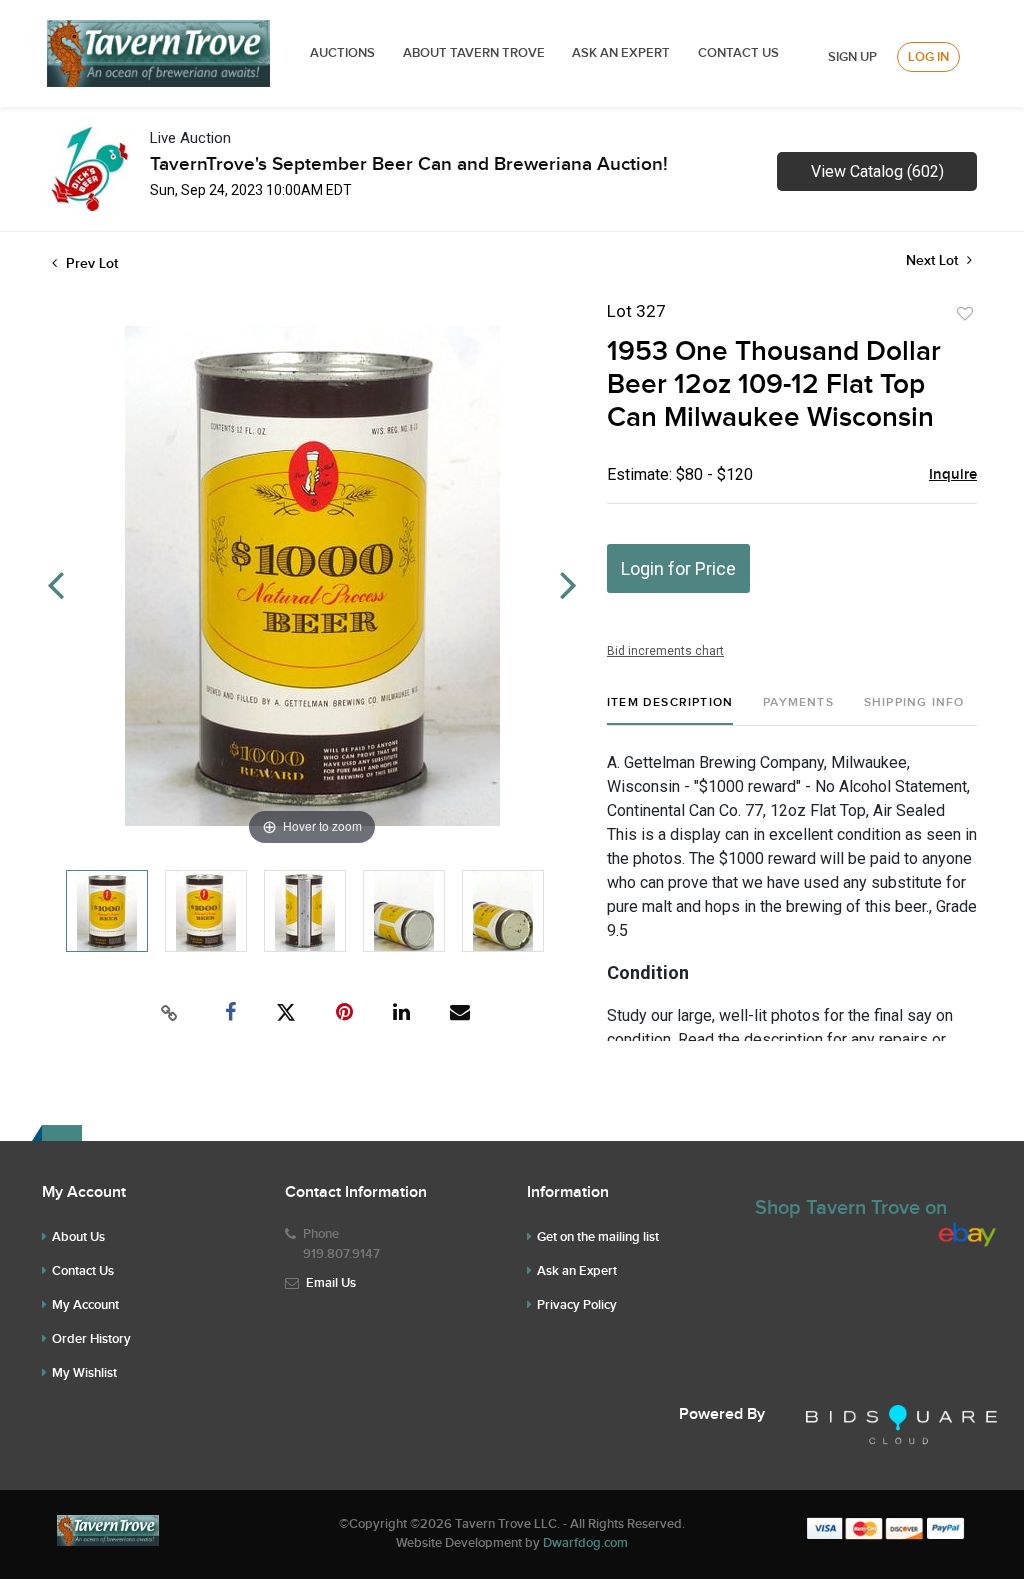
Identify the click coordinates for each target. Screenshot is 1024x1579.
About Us (78, 1237)
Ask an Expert (577, 1271)
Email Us (331, 1283)
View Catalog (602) (877, 171)
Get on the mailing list (598, 1237)
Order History (91, 1339)
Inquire (953, 475)
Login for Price (678, 568)
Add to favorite (965, 314)
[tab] (670, 710)
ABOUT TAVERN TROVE (475, 53)
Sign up (852, 57)
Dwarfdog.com (585, 1543)
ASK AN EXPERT (621, 53)
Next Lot (934, 260)
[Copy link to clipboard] (170, 1013)
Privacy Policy (577, 1305)
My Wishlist (84, 1373)
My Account (85, 1305)
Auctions (342, 53)
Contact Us (738, 53)
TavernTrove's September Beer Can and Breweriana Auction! (409, 164)
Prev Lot (90, 263)
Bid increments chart (665, 651)
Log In (928, 57)
